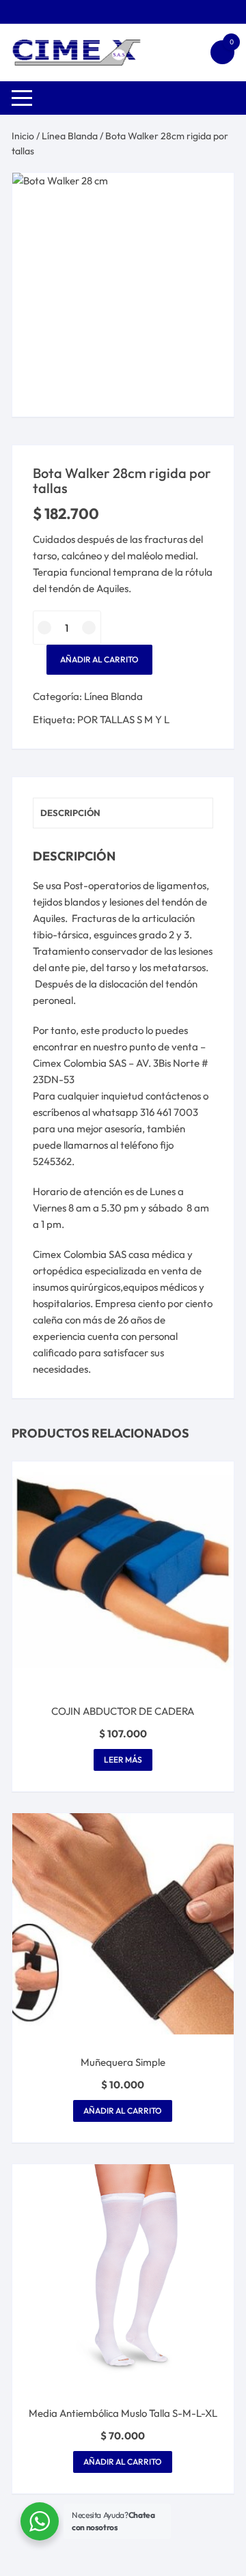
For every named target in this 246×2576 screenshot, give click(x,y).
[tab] (123, 813)
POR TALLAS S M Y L (123, 719)
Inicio (23, 136)
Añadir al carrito (99, 659)
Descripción (70, 813)
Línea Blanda (70, 136)
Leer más (123, 1760)
